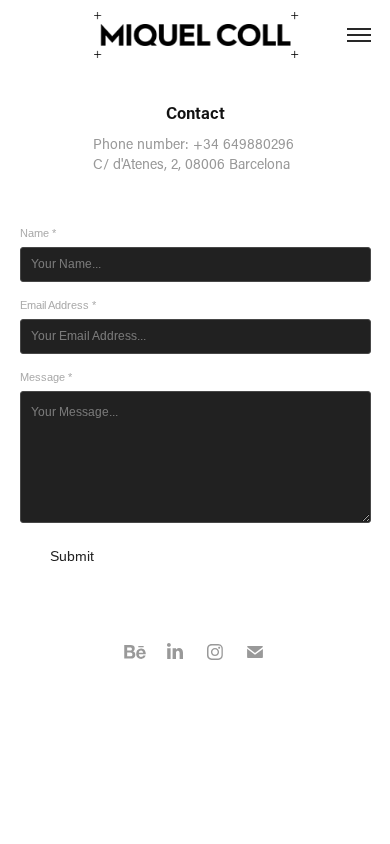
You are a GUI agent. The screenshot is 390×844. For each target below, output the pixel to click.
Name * (38, 233)
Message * (46, 377)
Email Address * (58, 305)
